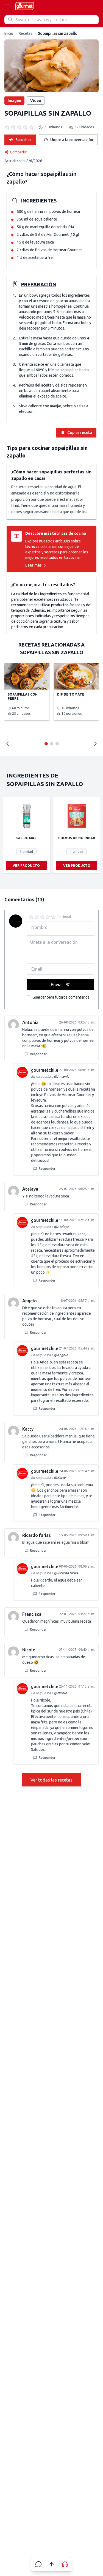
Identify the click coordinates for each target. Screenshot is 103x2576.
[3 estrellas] (42, 917)
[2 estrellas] (37, 917)
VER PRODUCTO (26, 866)
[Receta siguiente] (95, 744)
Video (36, 101)
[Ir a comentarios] (38, 2564)
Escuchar (23, 140)
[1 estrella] (31, 917)
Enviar (57, 985)
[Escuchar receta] (65, 2564)
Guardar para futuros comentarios (61, 997)
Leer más (33, 565)
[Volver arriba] (52, 2564)
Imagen (14, 101)
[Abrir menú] (8, 6)
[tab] (46, 744)
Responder (38, 1054)
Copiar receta (80, 433)
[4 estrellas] (48, 917)
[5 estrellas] (53, 917)
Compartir (18, 152)
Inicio (9, 33)
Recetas (26, 33)
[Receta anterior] (8, 744)
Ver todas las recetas (51, 1780)
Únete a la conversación (72, 140)
